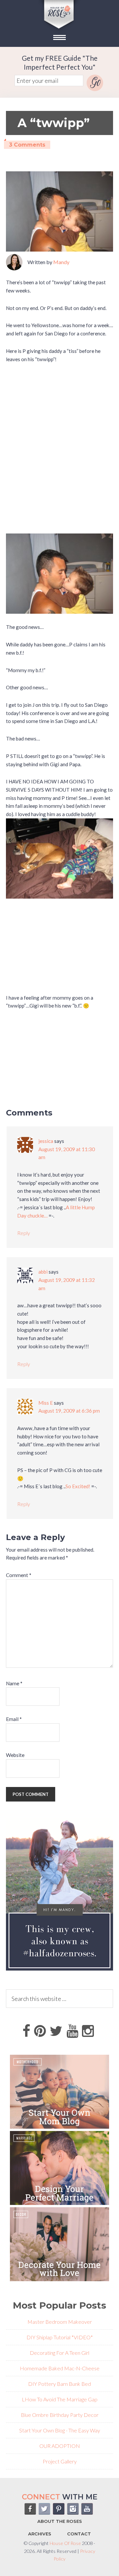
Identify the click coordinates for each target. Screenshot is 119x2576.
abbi (43, 1272)
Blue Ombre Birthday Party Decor (60, 2415)
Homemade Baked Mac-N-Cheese (60, 2368)
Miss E (46, 1403)
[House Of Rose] (59, 30)
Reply (24, 1233)
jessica (46, 1141)
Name (14, 1683)
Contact (79, 2534)
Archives (40, 2534)
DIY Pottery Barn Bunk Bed (59, 2384)
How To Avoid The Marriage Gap (61, 2399)
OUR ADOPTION (60, 2446)
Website (15, 1755)
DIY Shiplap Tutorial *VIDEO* (60, 2337)
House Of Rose (65, 2543)
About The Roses (60, 2521)
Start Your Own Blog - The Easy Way (60, 2430)
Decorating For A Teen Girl (59, 2353)
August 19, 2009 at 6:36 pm (69, 1411)
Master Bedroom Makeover (60, 2322)
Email (14, 1719)
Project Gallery (60, 2461)
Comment (19, 1575)
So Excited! (78, 1486)
